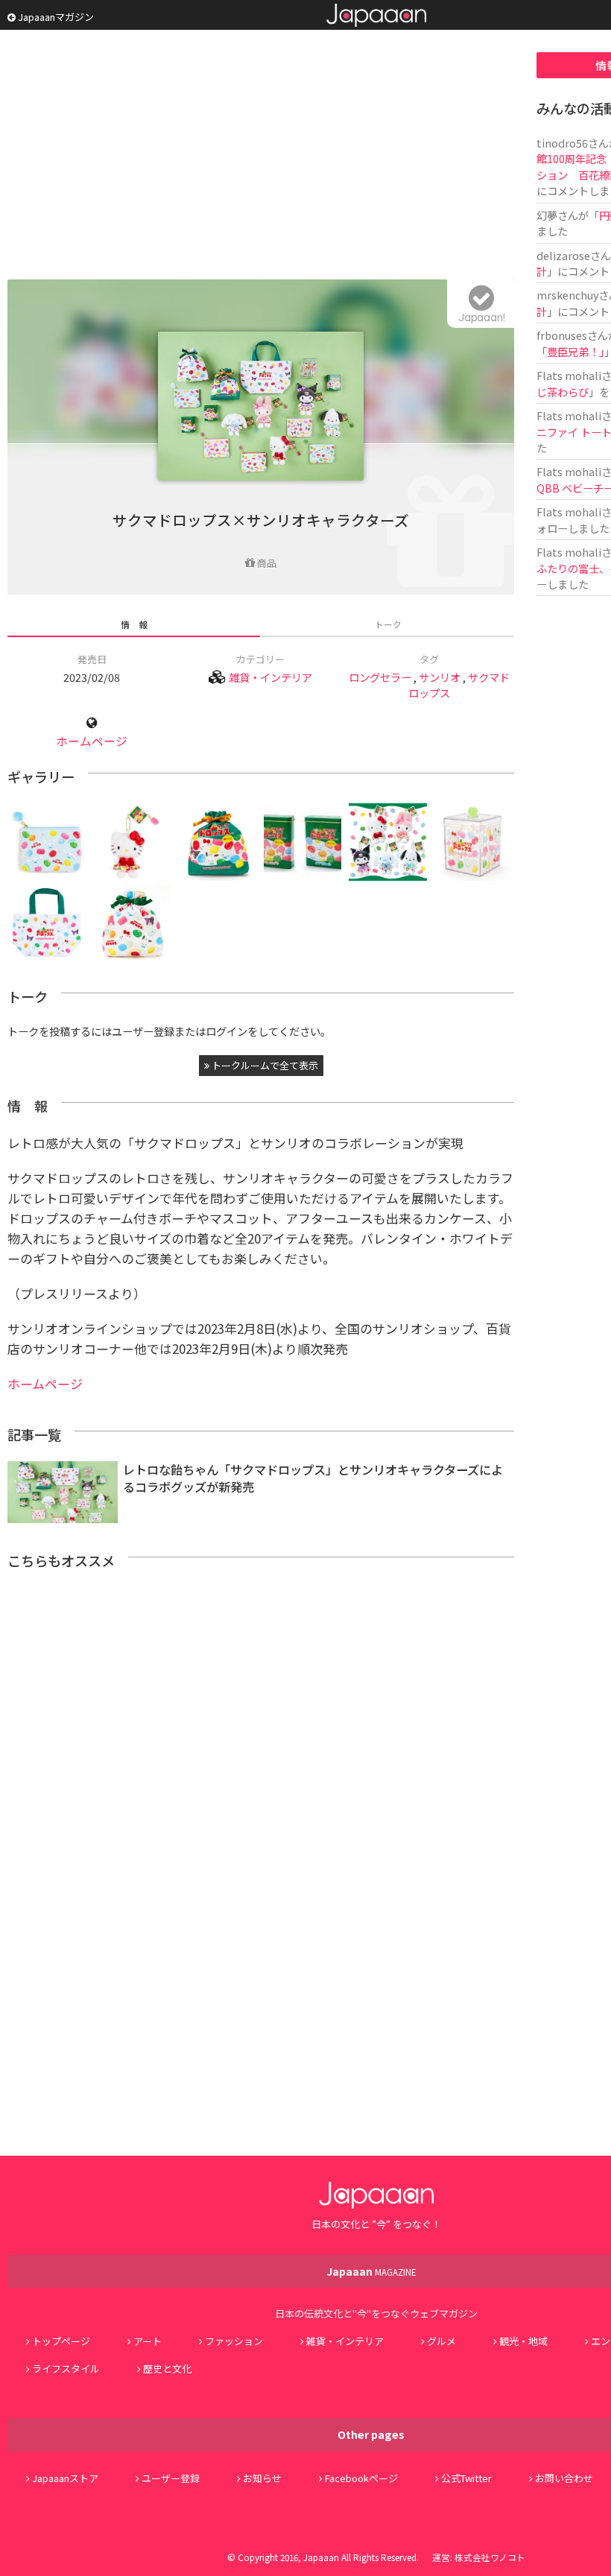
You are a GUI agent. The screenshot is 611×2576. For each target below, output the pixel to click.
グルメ (441, 2341)
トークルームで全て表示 (264, 1065)
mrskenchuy (567, 295)
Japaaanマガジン (55, 17)
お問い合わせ (564, 2478)
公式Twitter (466, 2478)
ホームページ (92, 741)
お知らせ (262, 2478)
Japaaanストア (65, 2478)
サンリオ (440, 677)
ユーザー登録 (171, 2478)
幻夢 (547, 215)
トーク (388, 624)
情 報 (134, 624)
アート (148, 2341)
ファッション (234, 2341)
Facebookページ (361, 2478)
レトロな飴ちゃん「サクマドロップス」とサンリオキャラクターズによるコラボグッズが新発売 (313, 1478)
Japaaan (376, 15)
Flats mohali (569, 375)
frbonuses (562, 335)
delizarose (563, 255)
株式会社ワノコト (490, 2557)
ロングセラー (380, 677)
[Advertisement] (261, 156)
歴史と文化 (167, 2368)
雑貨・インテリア (270, 677)
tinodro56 (562, 143)
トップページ (61, 2341)
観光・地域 (523, 2341)
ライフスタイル (66, 2368)
